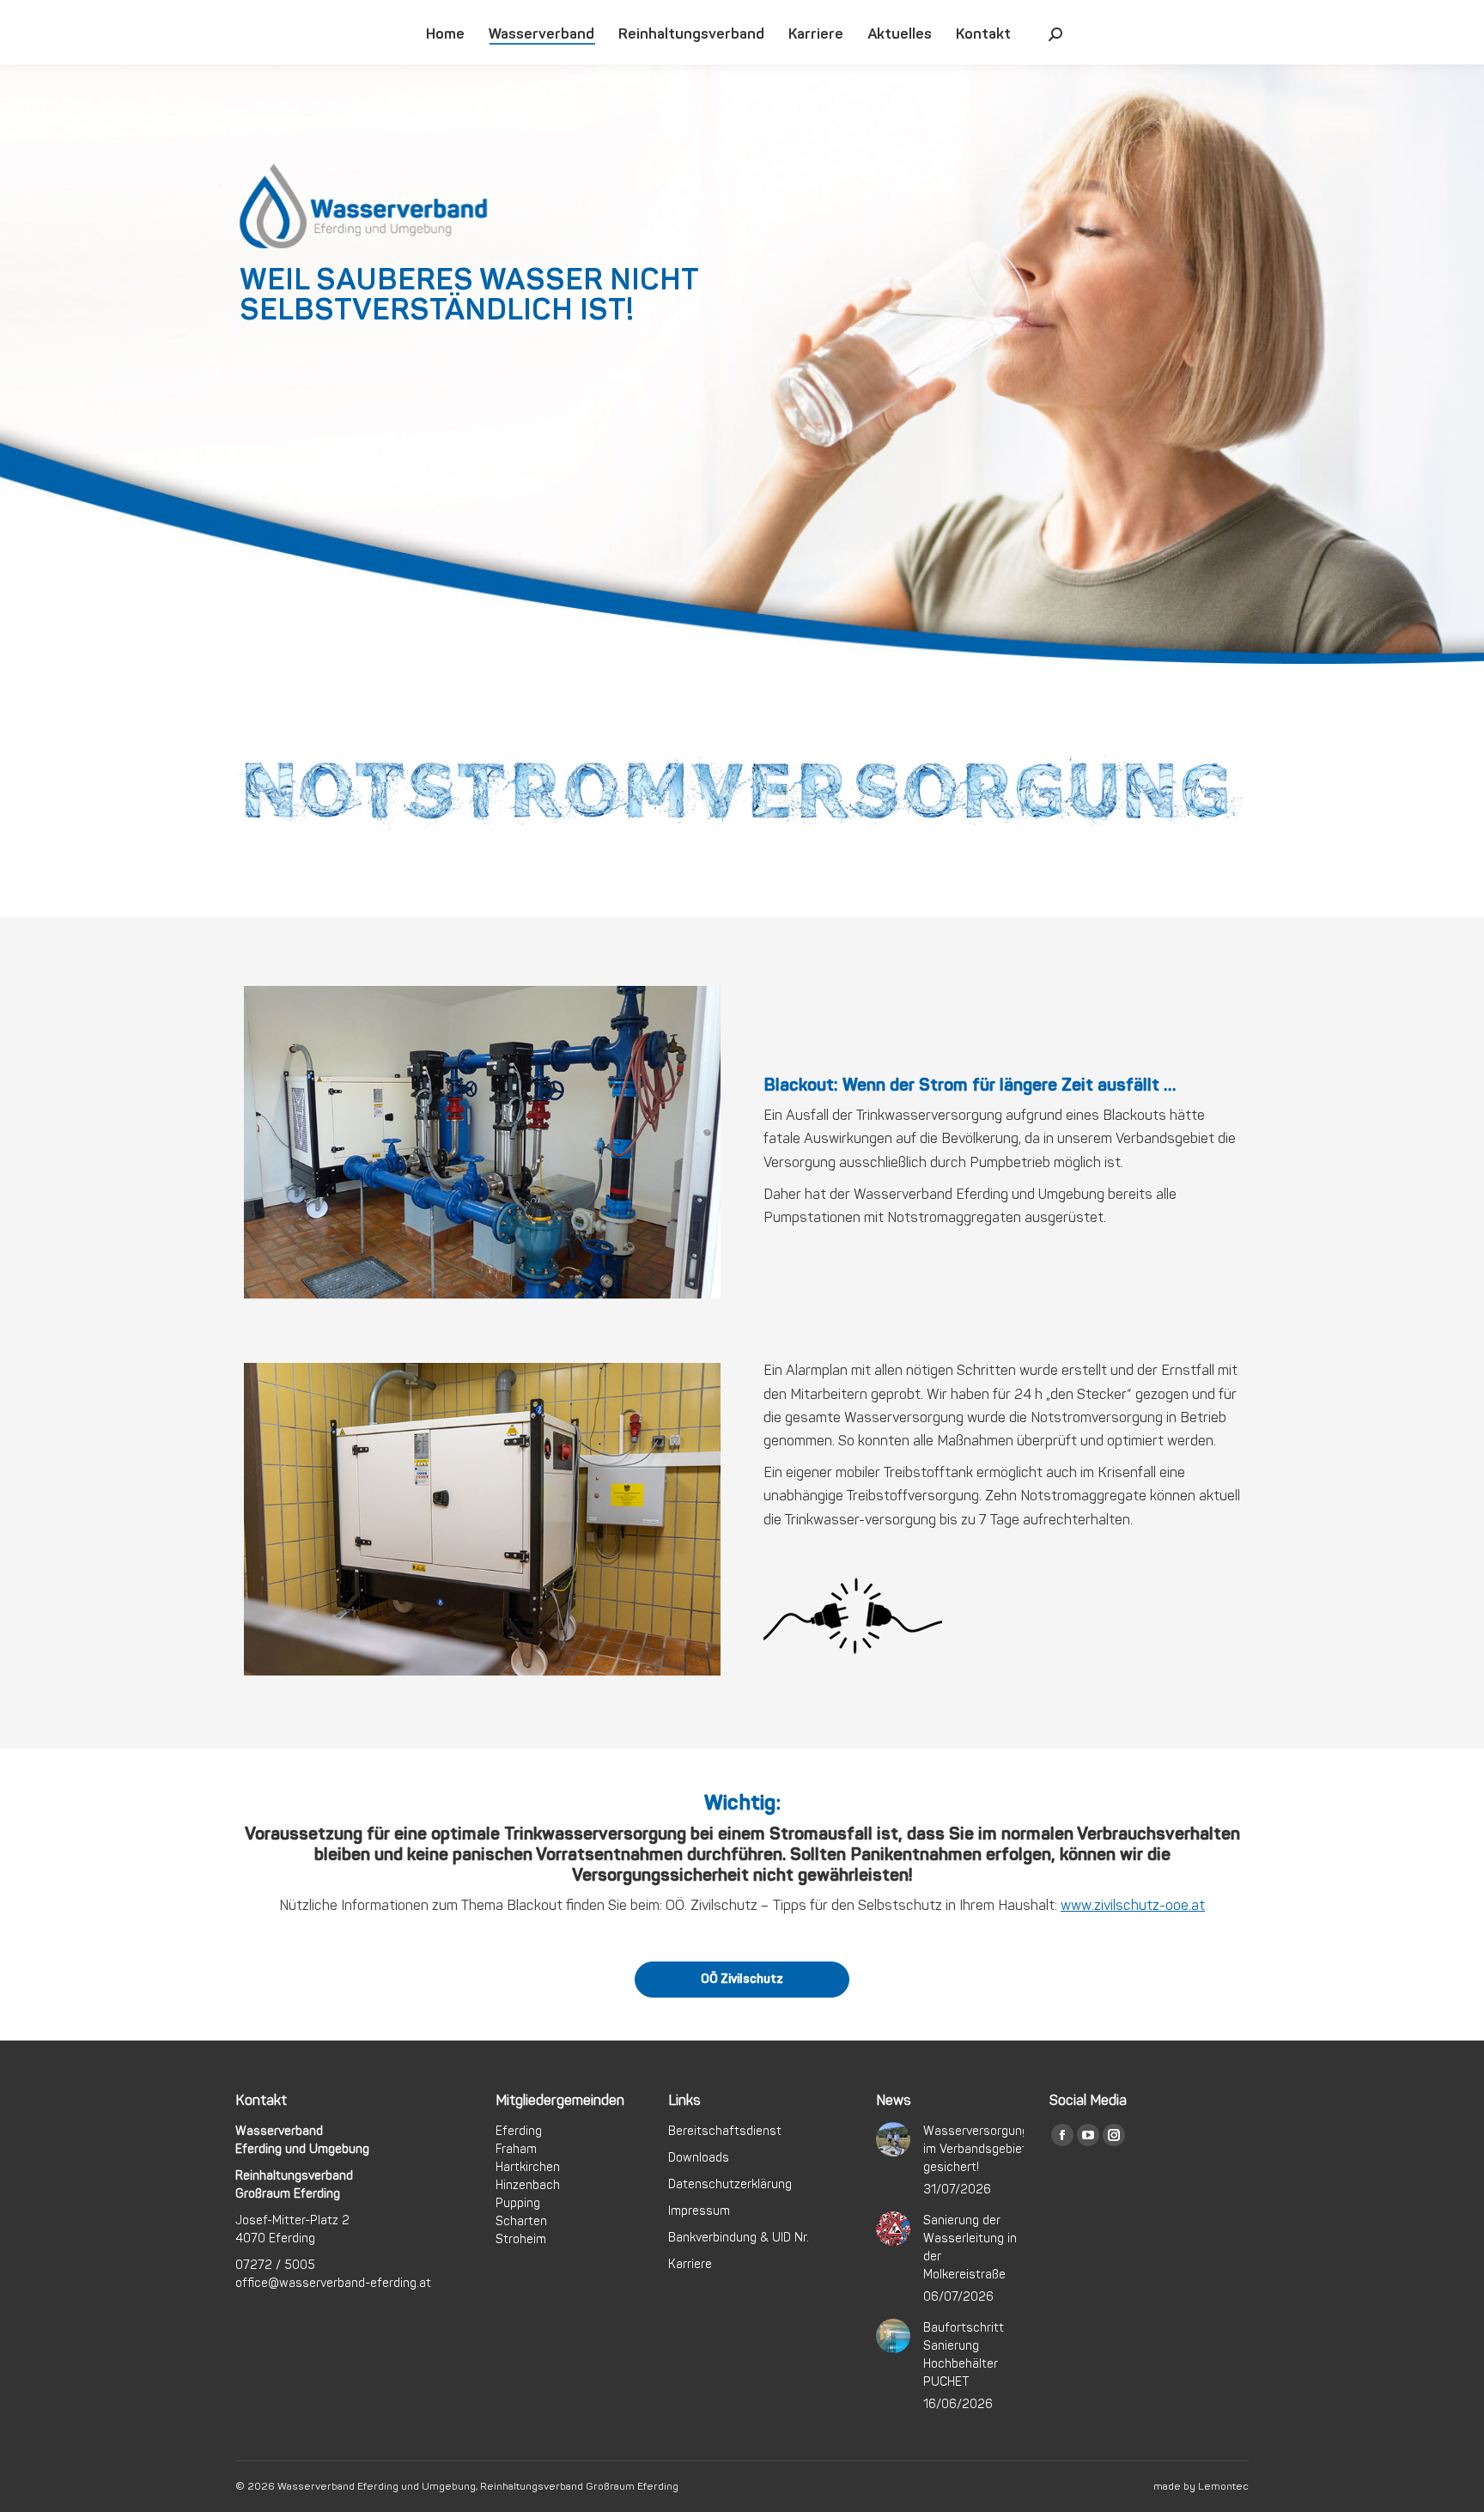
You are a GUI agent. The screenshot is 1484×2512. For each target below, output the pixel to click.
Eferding (519, 2131)
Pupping (518, 2203)
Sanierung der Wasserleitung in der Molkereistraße (970, 2247)
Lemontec (1223, 2487)
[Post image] (893, 2139)
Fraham (516, 2149)
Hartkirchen (528, 2167)
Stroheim (521, 2239)
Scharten (521, 2221)
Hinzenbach (528, 2185)
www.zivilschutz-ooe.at (1133, 1906)
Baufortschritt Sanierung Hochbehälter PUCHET (964, 2355)
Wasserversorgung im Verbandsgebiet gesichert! (976, 2149)
